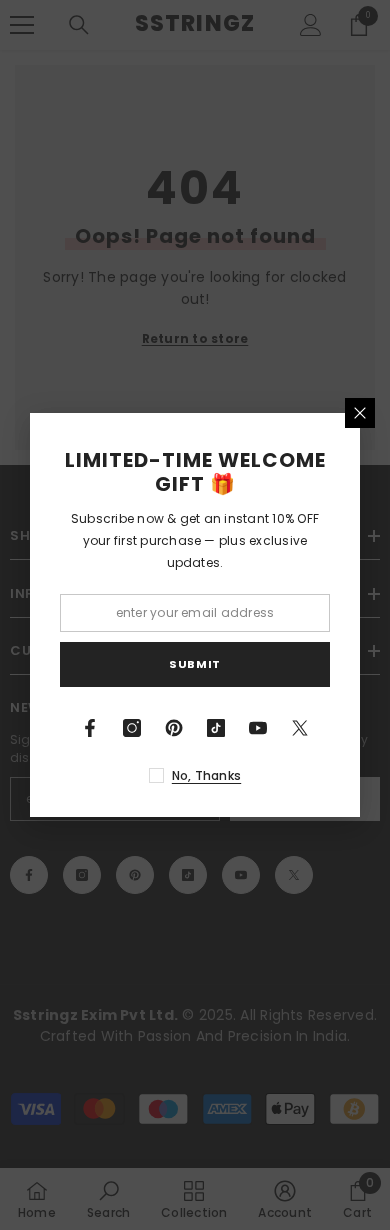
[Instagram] (132, 728)
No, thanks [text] (206, 775)
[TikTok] (216, 728)
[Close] (360, 413)
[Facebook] (90, 728)
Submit (194, 664)
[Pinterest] (174, 728)
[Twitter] (300, 728)
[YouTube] (258, 728)
